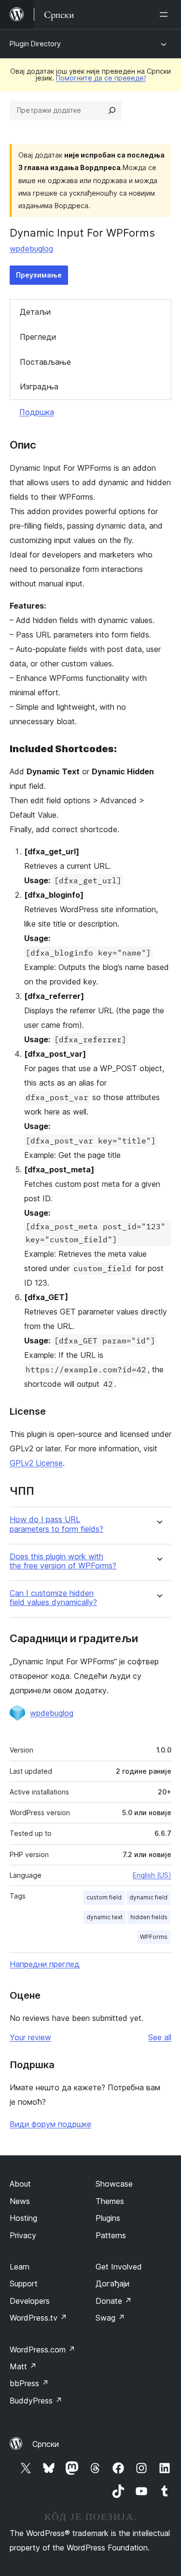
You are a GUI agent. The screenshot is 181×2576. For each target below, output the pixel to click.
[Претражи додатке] (112, 110)
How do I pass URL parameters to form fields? (56, 1524)
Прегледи (38, 337)
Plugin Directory (35, 44)
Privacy (23, 2235)
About (20, 2184)
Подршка (37, 412)
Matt (23, 2366)
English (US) (152, 1875)
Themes (110, 2201)
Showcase (114, 2184)
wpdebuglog (31, 249)
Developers (30, 2301)
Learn (20, 2267)
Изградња (39, 386)
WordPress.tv (38, 2318)
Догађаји (112, 2284)
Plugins (108, 2218)
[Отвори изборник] (166, 14)
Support (24, 2284)
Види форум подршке (50, 2124)
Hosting (23, 2218)
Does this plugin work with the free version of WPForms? (63, 1561)
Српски (46, 2444)
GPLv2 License (36, 1463)
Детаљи (35, 312)
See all (160, 2037)
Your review (30, 2037)
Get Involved (119, 2267)
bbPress (29, 2383)
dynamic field (148, 1897)
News (20, 2201)
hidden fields (149, 1917)
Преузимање (39, 275)
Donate (114, 2301)
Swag (110, 2318)
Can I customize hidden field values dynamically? (53, 1598)
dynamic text (104, 1917)
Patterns (111, 2235)
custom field (104, 1897)
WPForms (154, 1937)
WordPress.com (42, 2350)
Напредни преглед (45, 1964)
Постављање (45, 362)
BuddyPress (36, 2401)
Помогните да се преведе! (101, 78)
